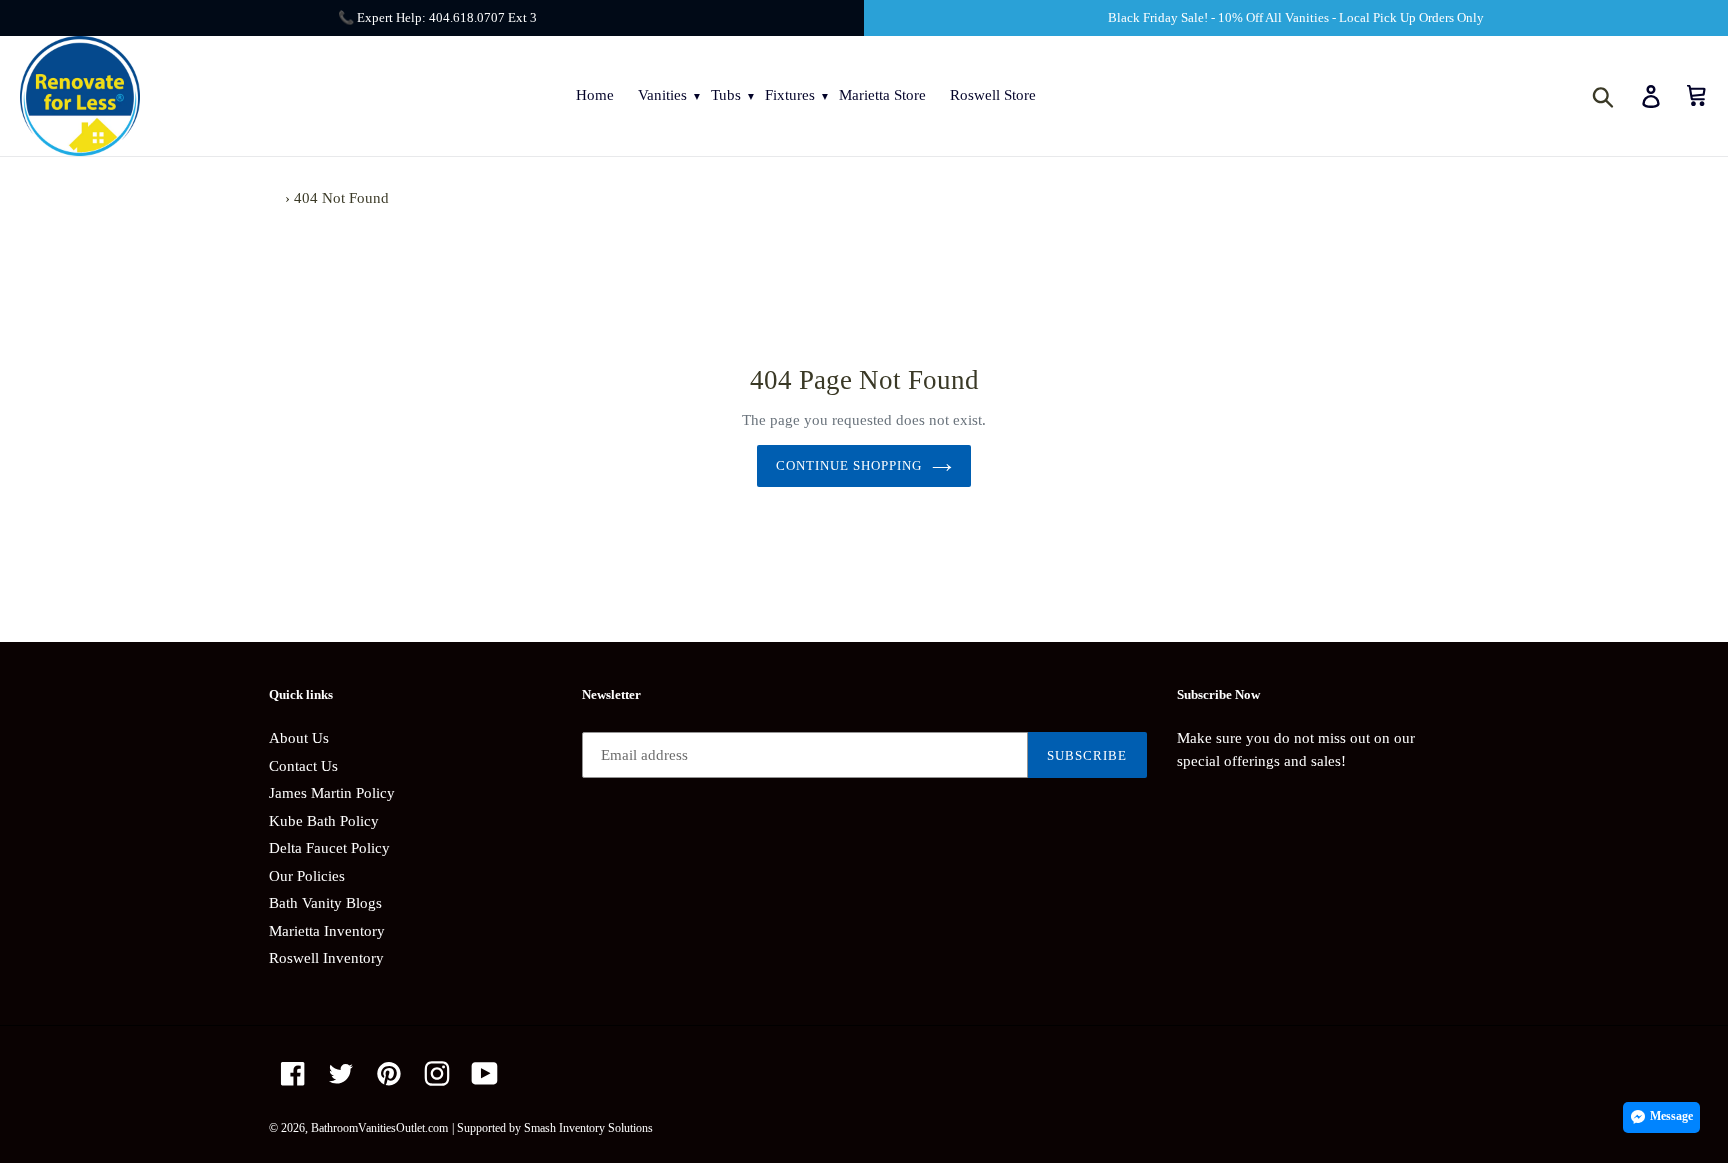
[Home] (275, 198)
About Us (299, 738)
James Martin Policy (332, 793)
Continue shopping (849, 465)
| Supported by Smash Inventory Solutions (552, 1128)
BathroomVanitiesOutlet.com (379, 1128)
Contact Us (303, 766)
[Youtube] (485, 1073)
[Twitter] (341, 1073)
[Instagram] (437, 1073)
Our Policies (307, 876)
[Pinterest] (389, 1073)
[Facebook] (293, 1073)
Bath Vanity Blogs (325, 903)
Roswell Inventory (326, 958)
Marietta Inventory (327, 931)
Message (1671, 1116)
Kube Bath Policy (324, 821)
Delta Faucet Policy (329, 848)
